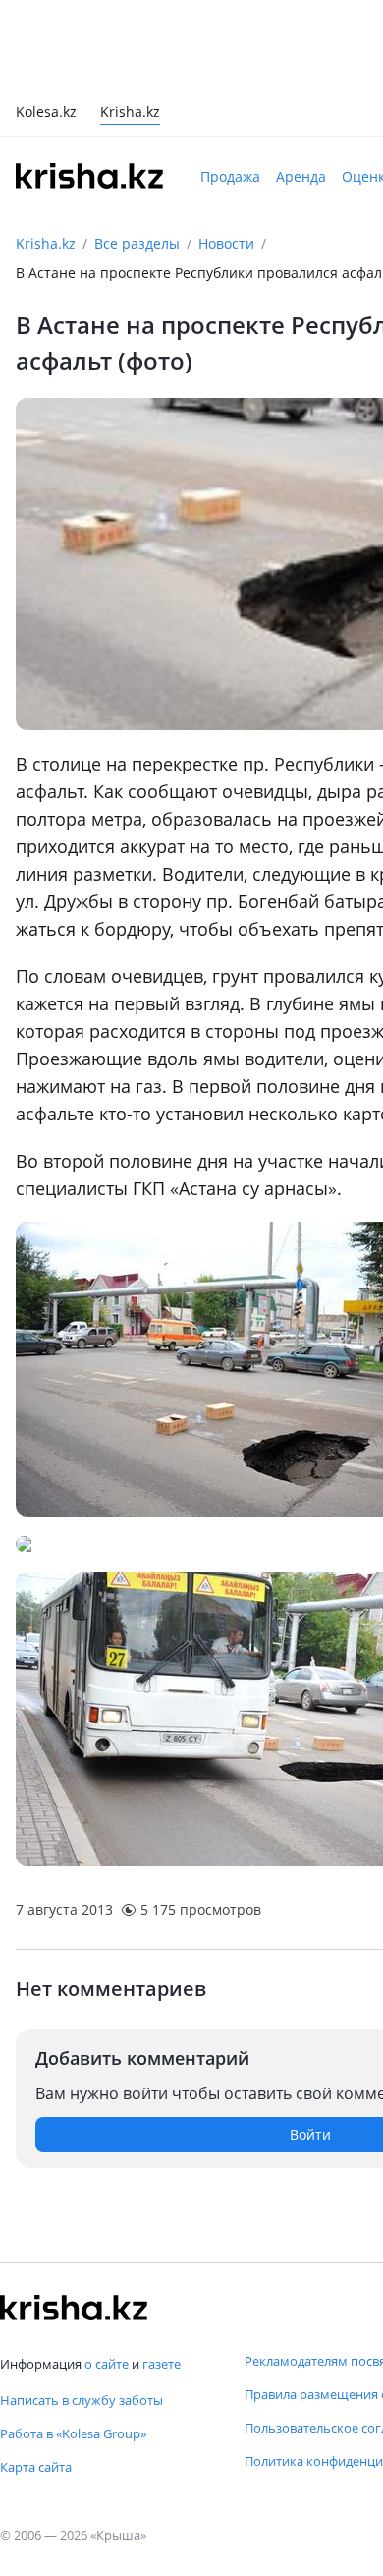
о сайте (107, 2364)
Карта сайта (36, 2467)
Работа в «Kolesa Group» (73, 2433)
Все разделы (137, 243)
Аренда (301, 176)
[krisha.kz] (74, 2308)
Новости (226, 243)
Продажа (230, 176)
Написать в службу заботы (82, 2400)
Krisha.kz (46, 243)
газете (162, 2364)
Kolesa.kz (46, 114)
